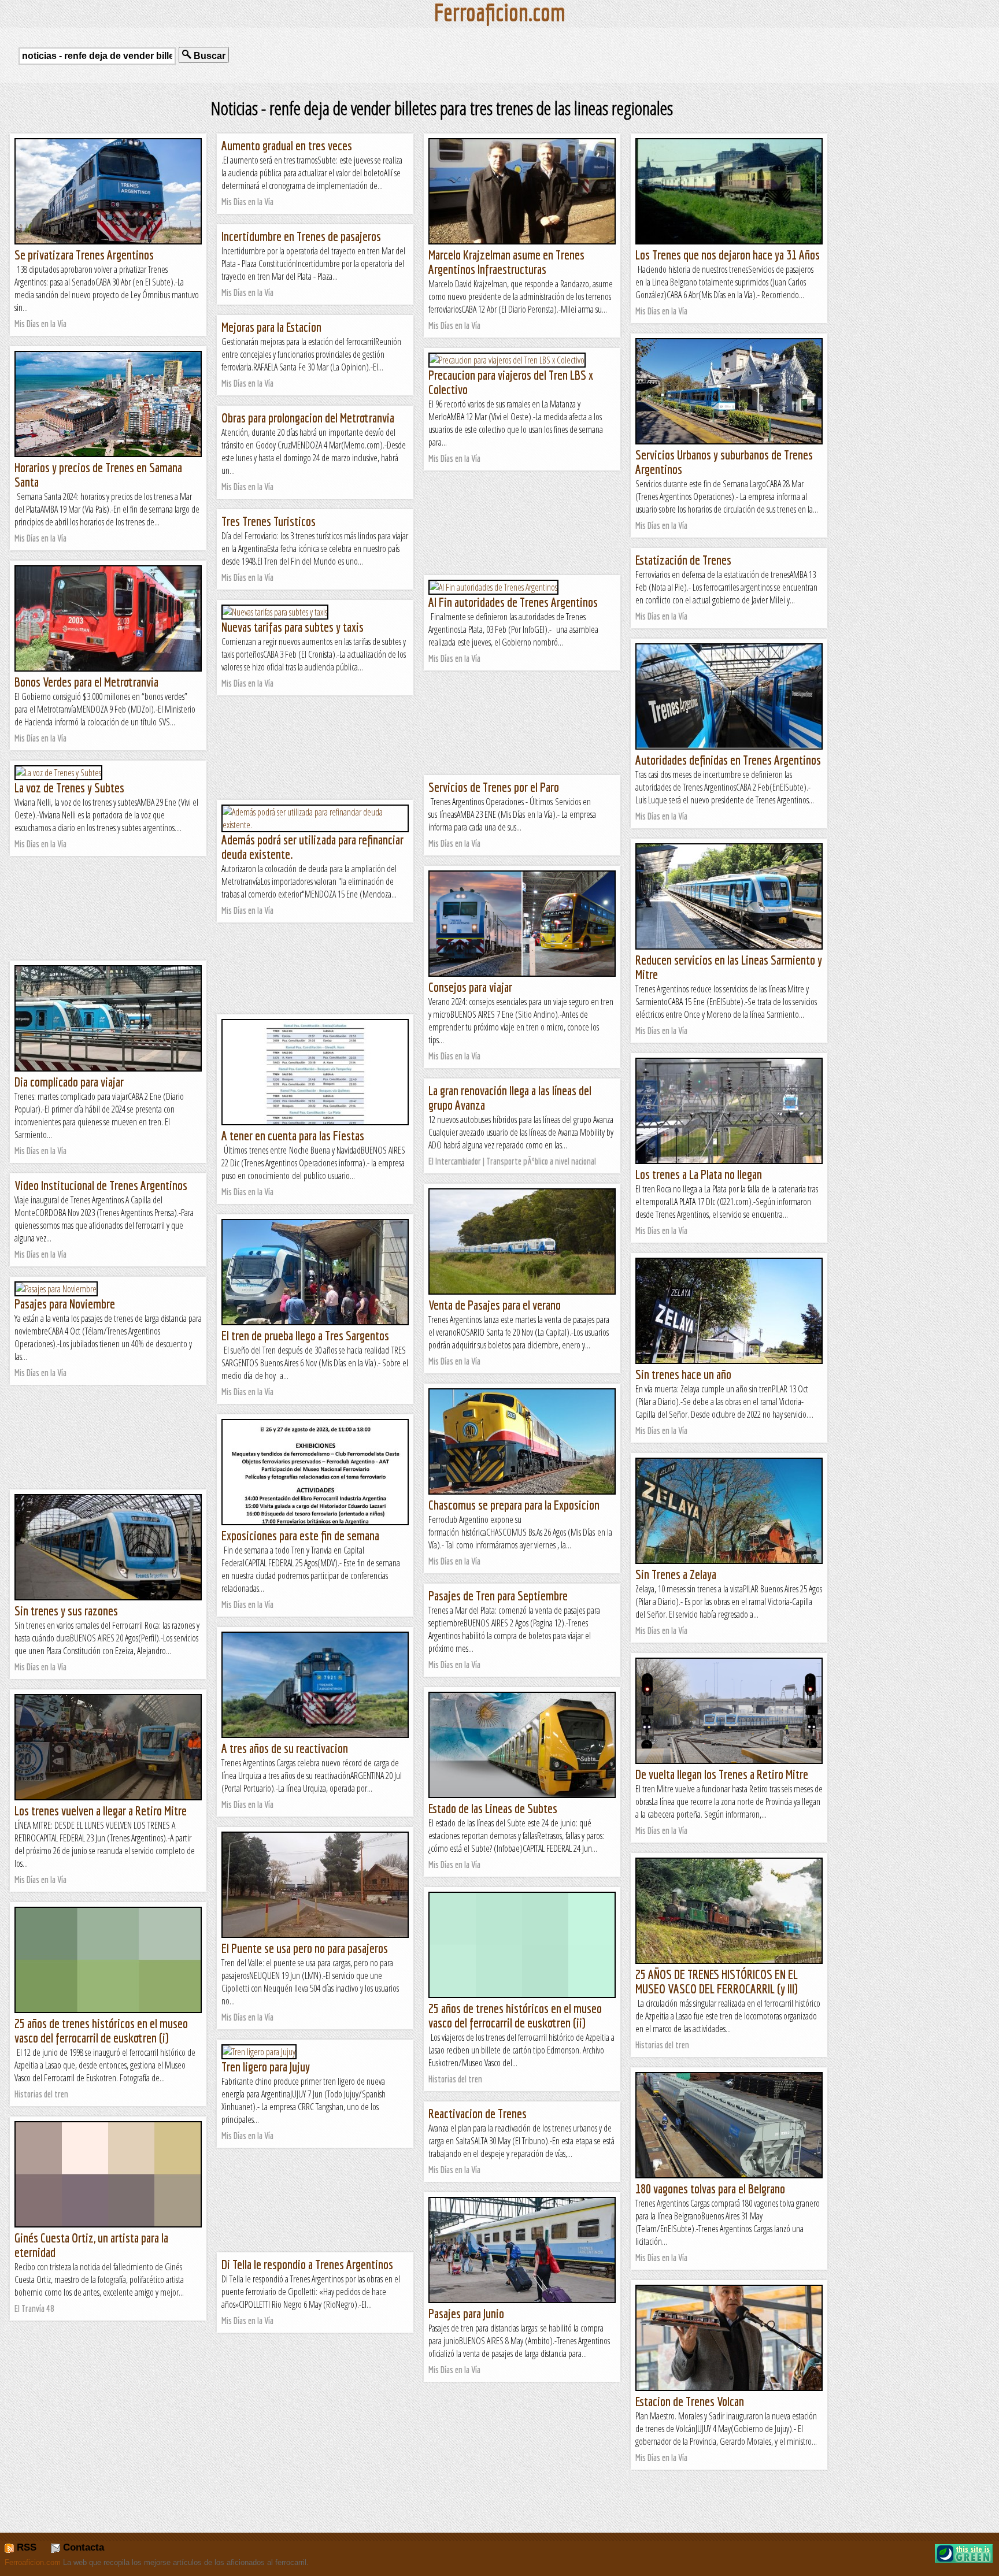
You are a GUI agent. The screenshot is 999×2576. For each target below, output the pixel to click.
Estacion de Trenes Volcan (690, 2401)
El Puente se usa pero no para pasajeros (305, 1948)
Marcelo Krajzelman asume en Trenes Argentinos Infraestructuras (506, 262)
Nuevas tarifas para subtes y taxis (293, 627)
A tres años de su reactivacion (285, 1748)
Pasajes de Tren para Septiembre (498, 1595)
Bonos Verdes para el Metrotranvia (86, 682)
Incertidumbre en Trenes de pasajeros (301, 236)
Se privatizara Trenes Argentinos (84, 255)
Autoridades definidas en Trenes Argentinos (728, 760)
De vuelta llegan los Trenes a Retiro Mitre (722, 1774)
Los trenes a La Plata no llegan (699, 1174)
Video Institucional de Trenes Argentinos (101, 1185)
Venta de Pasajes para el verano (495, 1305)
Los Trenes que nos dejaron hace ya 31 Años (728, 255)
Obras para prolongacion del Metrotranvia (308, 418)
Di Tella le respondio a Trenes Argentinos (307, 2264)
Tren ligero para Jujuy (266, 2067)
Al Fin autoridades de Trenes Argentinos (513, 602)
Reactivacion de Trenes (478, 2113)
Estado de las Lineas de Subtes (493, 1808)
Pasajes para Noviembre (65, 1304)
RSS (25, 2547)
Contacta (82, 2547)
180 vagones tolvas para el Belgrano (710, 2188)
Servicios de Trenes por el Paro (494, 787)
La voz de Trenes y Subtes (69, 787)
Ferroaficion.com (33, 2562)
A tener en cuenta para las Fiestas (293, 1135)
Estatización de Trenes (683, 560)
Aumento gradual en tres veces (287, 145)
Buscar (208, 56)
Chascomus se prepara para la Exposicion (514, 1505)
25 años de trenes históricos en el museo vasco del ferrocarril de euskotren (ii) (515, 2015)
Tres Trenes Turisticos (269, 521)
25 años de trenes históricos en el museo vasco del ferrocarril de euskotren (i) (101, 2030)
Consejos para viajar (470, 987)
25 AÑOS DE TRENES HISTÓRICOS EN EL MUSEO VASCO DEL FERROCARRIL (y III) (717, 1981)
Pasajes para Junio (466, 2313)
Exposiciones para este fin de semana (300, 1535)
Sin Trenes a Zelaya (676, 1574)
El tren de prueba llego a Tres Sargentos (305, 1335)
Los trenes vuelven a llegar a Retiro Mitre (101, 1810)
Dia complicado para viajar (69, 1082)
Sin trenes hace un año (683, 1374)
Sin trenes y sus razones (66, 1611)
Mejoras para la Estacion (271, 327)
